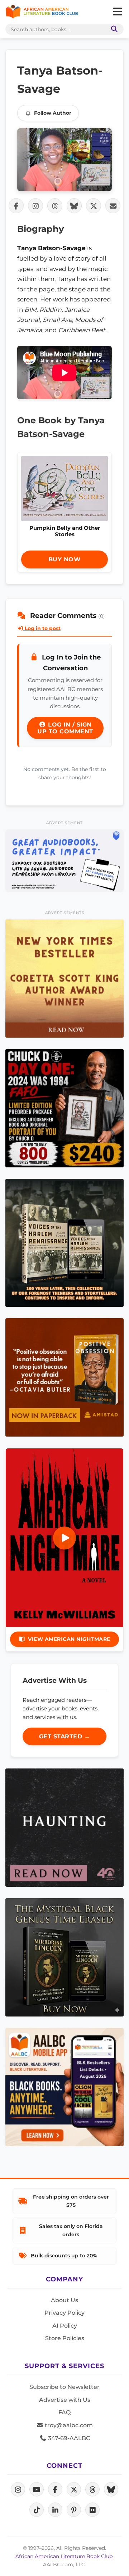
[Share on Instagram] (35, 206)
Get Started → (65, 1736)
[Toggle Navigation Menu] (117, 12)
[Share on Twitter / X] (94, 206)
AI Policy (65, 2326)
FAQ (64, 2412)
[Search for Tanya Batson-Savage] (64, 160)
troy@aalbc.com (68, 2425)
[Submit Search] (113, 29)
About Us (64, 2300)
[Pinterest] (74, 2510)
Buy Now (65, 559)
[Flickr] (92, 2510)
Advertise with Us (65, 2400)
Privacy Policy (64, 2313)
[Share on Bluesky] (74, 206)
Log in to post (42, 628)
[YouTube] (37, 2489)
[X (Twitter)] (74, 2489)
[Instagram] (18, 2489)
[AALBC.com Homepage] (42, 12)
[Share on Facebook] (16, 206)
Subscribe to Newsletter (64, 2387)
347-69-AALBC (68, 2438)
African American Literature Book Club (64, 2556)
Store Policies (65, 2338)
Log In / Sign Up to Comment (65, 728)
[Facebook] (55, 2489)
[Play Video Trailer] (64, 1538)
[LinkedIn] (55, 2510)
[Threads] (92, 2489)
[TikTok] (37, 2510)
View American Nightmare (69, 1639)
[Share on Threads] (55, 206)
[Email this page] (113, 206)
